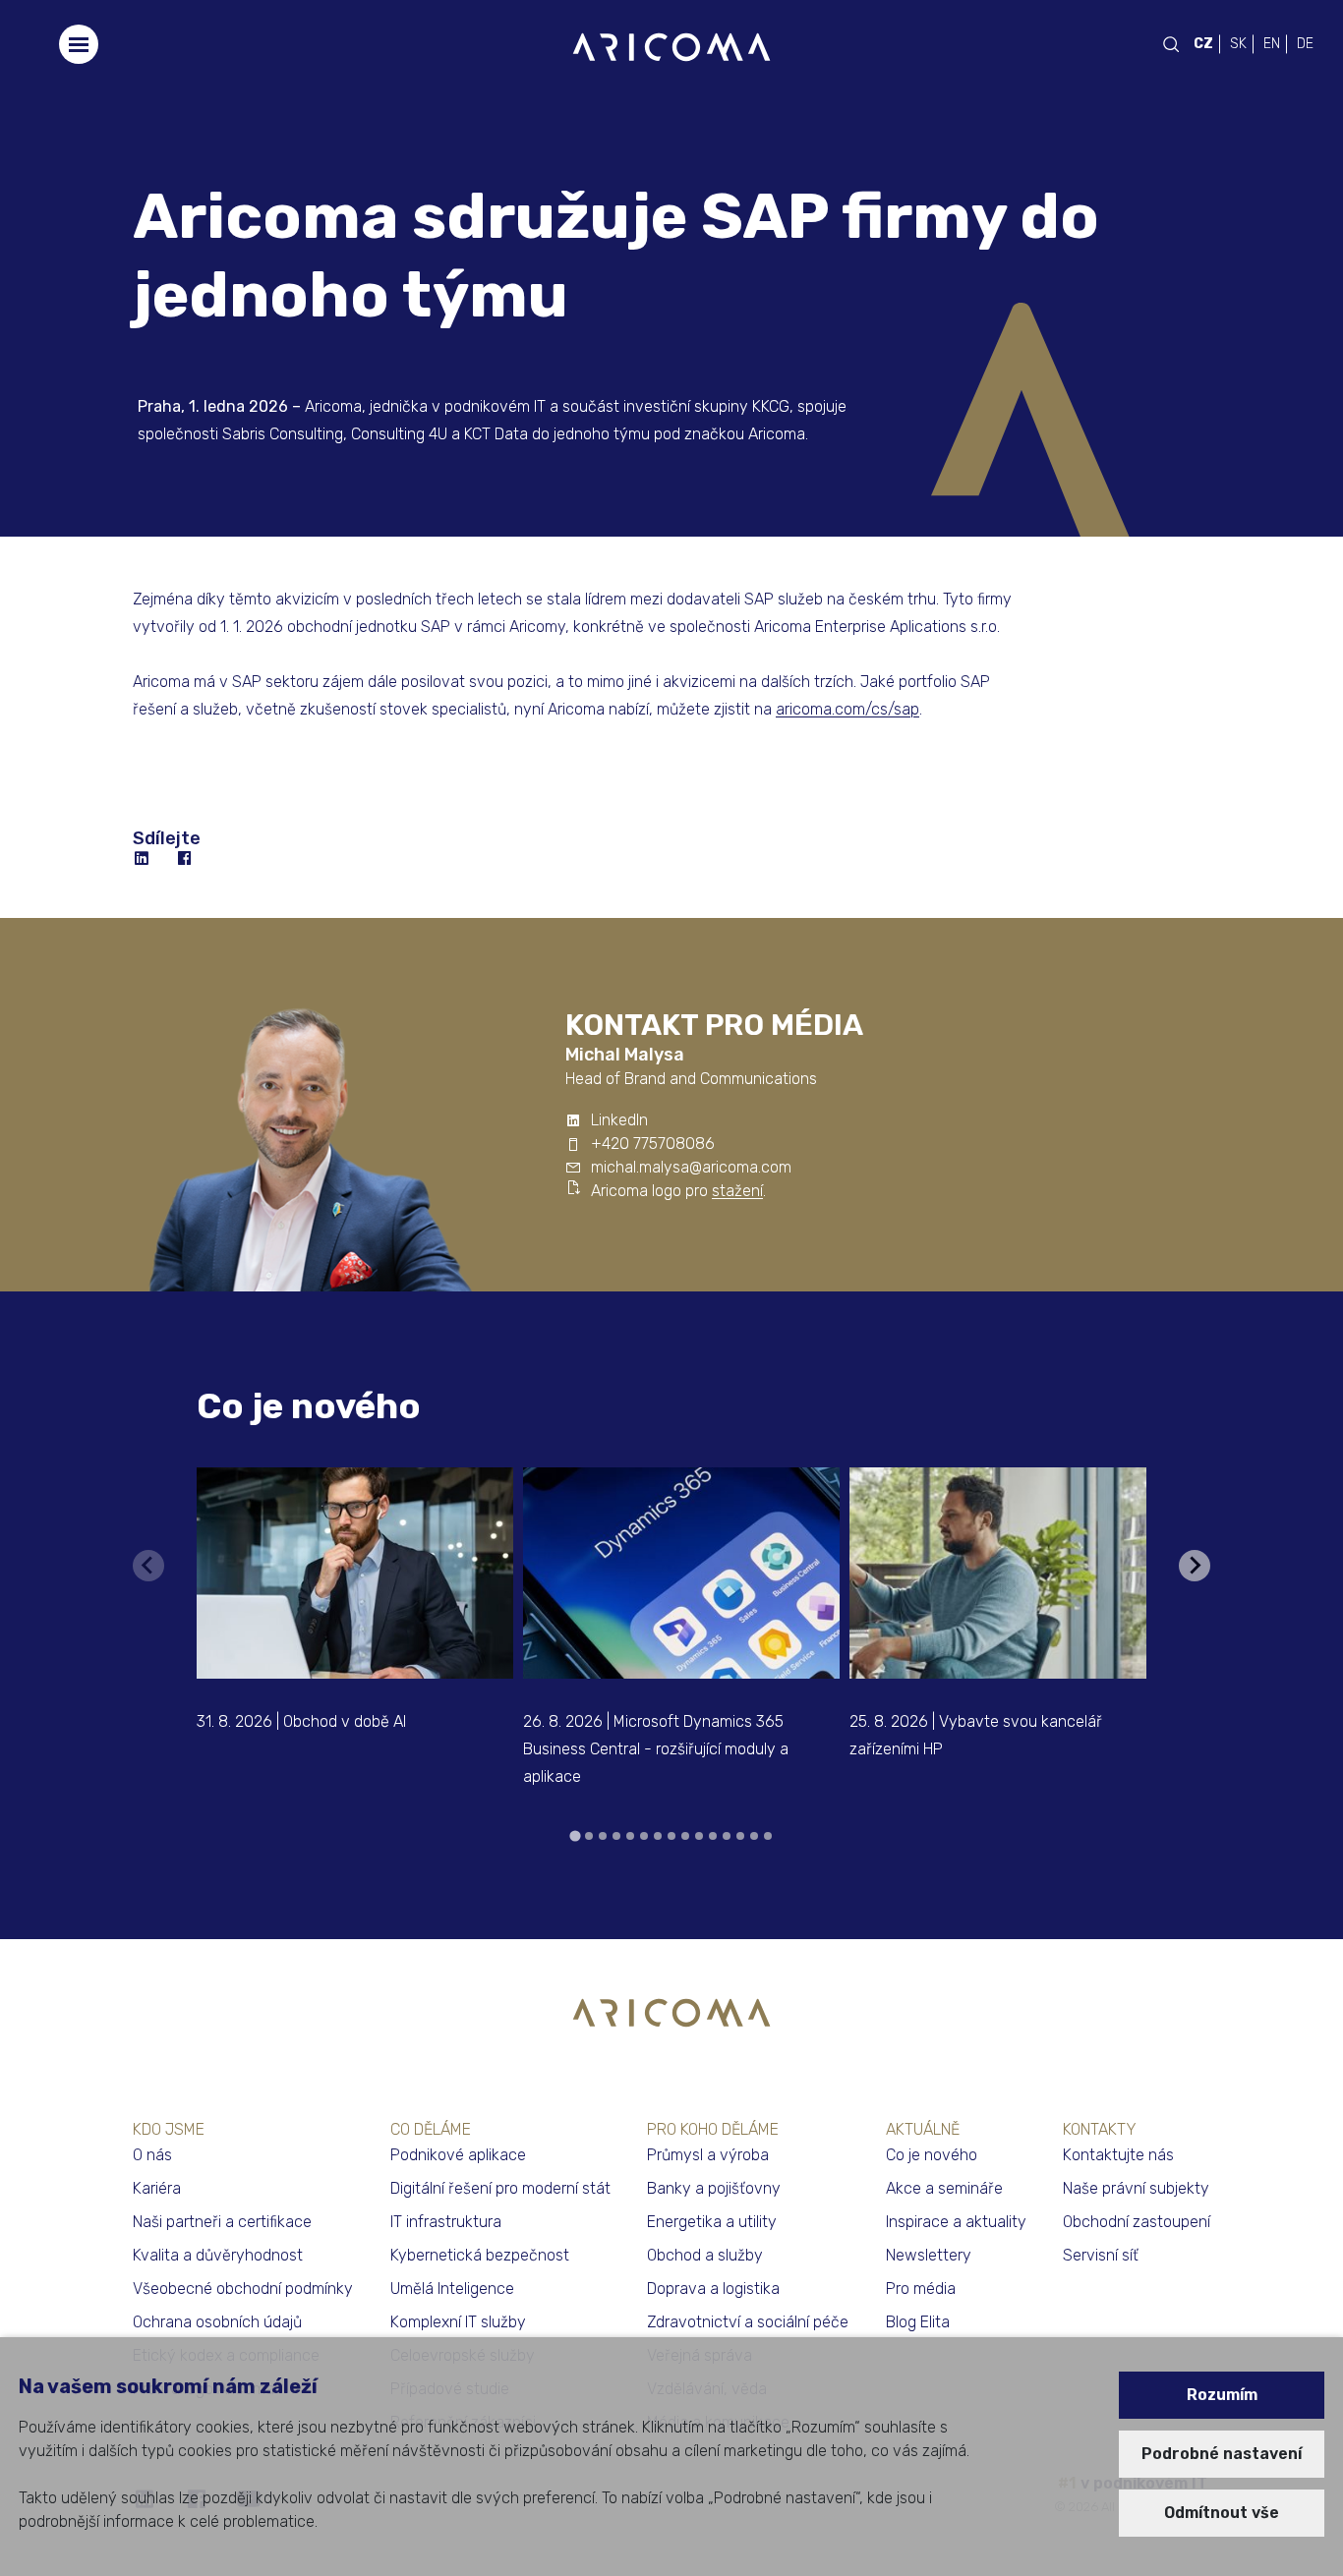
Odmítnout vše (1222, 2513)
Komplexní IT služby (458, 2322)
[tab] (575, 1835)
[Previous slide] (148, 1566)
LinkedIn (619, 1120)
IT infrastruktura (446, 2222)
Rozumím (1222, 2395)
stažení (737, 1191)
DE (1305, 44)
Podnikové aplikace (458, 2155)
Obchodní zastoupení (1137, 2222)
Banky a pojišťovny (714, 2188)
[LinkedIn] (143, 859)
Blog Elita (918, 2322)
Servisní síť (1101, 2255)
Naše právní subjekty (1136, 2188)
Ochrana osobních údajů (217, 2322)
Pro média (921, 2289)
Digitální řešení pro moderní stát (500, 2188)
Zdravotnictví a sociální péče (748, 2322)
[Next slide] (1195, 1566)
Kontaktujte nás (1118, 2155)
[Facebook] (186, 859)
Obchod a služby (705, 2255)
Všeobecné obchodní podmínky (243, 2289)
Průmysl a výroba (708, 2155)
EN (1272, 44)
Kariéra (157, 2188)
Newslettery (929, 2255)
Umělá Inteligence (452, 2289)
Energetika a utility (712, 2222)
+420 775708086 (653, 1144)
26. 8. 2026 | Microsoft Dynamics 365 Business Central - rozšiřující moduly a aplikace (656, 1749)
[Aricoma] (671, 46)
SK (1238, 44)
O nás (152, 2155)
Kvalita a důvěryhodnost (218, 2255)
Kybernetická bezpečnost (480, 2255)
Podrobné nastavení (1222, 2454)
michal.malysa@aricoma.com (691, 1167)
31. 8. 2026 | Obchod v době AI (301, 1721)
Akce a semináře (944, 2188)
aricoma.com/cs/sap (847, 709)
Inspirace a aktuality (956, 2222)
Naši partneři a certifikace (222, 2222)
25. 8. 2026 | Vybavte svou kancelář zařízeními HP (976, 1735)
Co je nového (309, 1406)
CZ (1203, 44)
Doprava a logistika (713, 2289)
